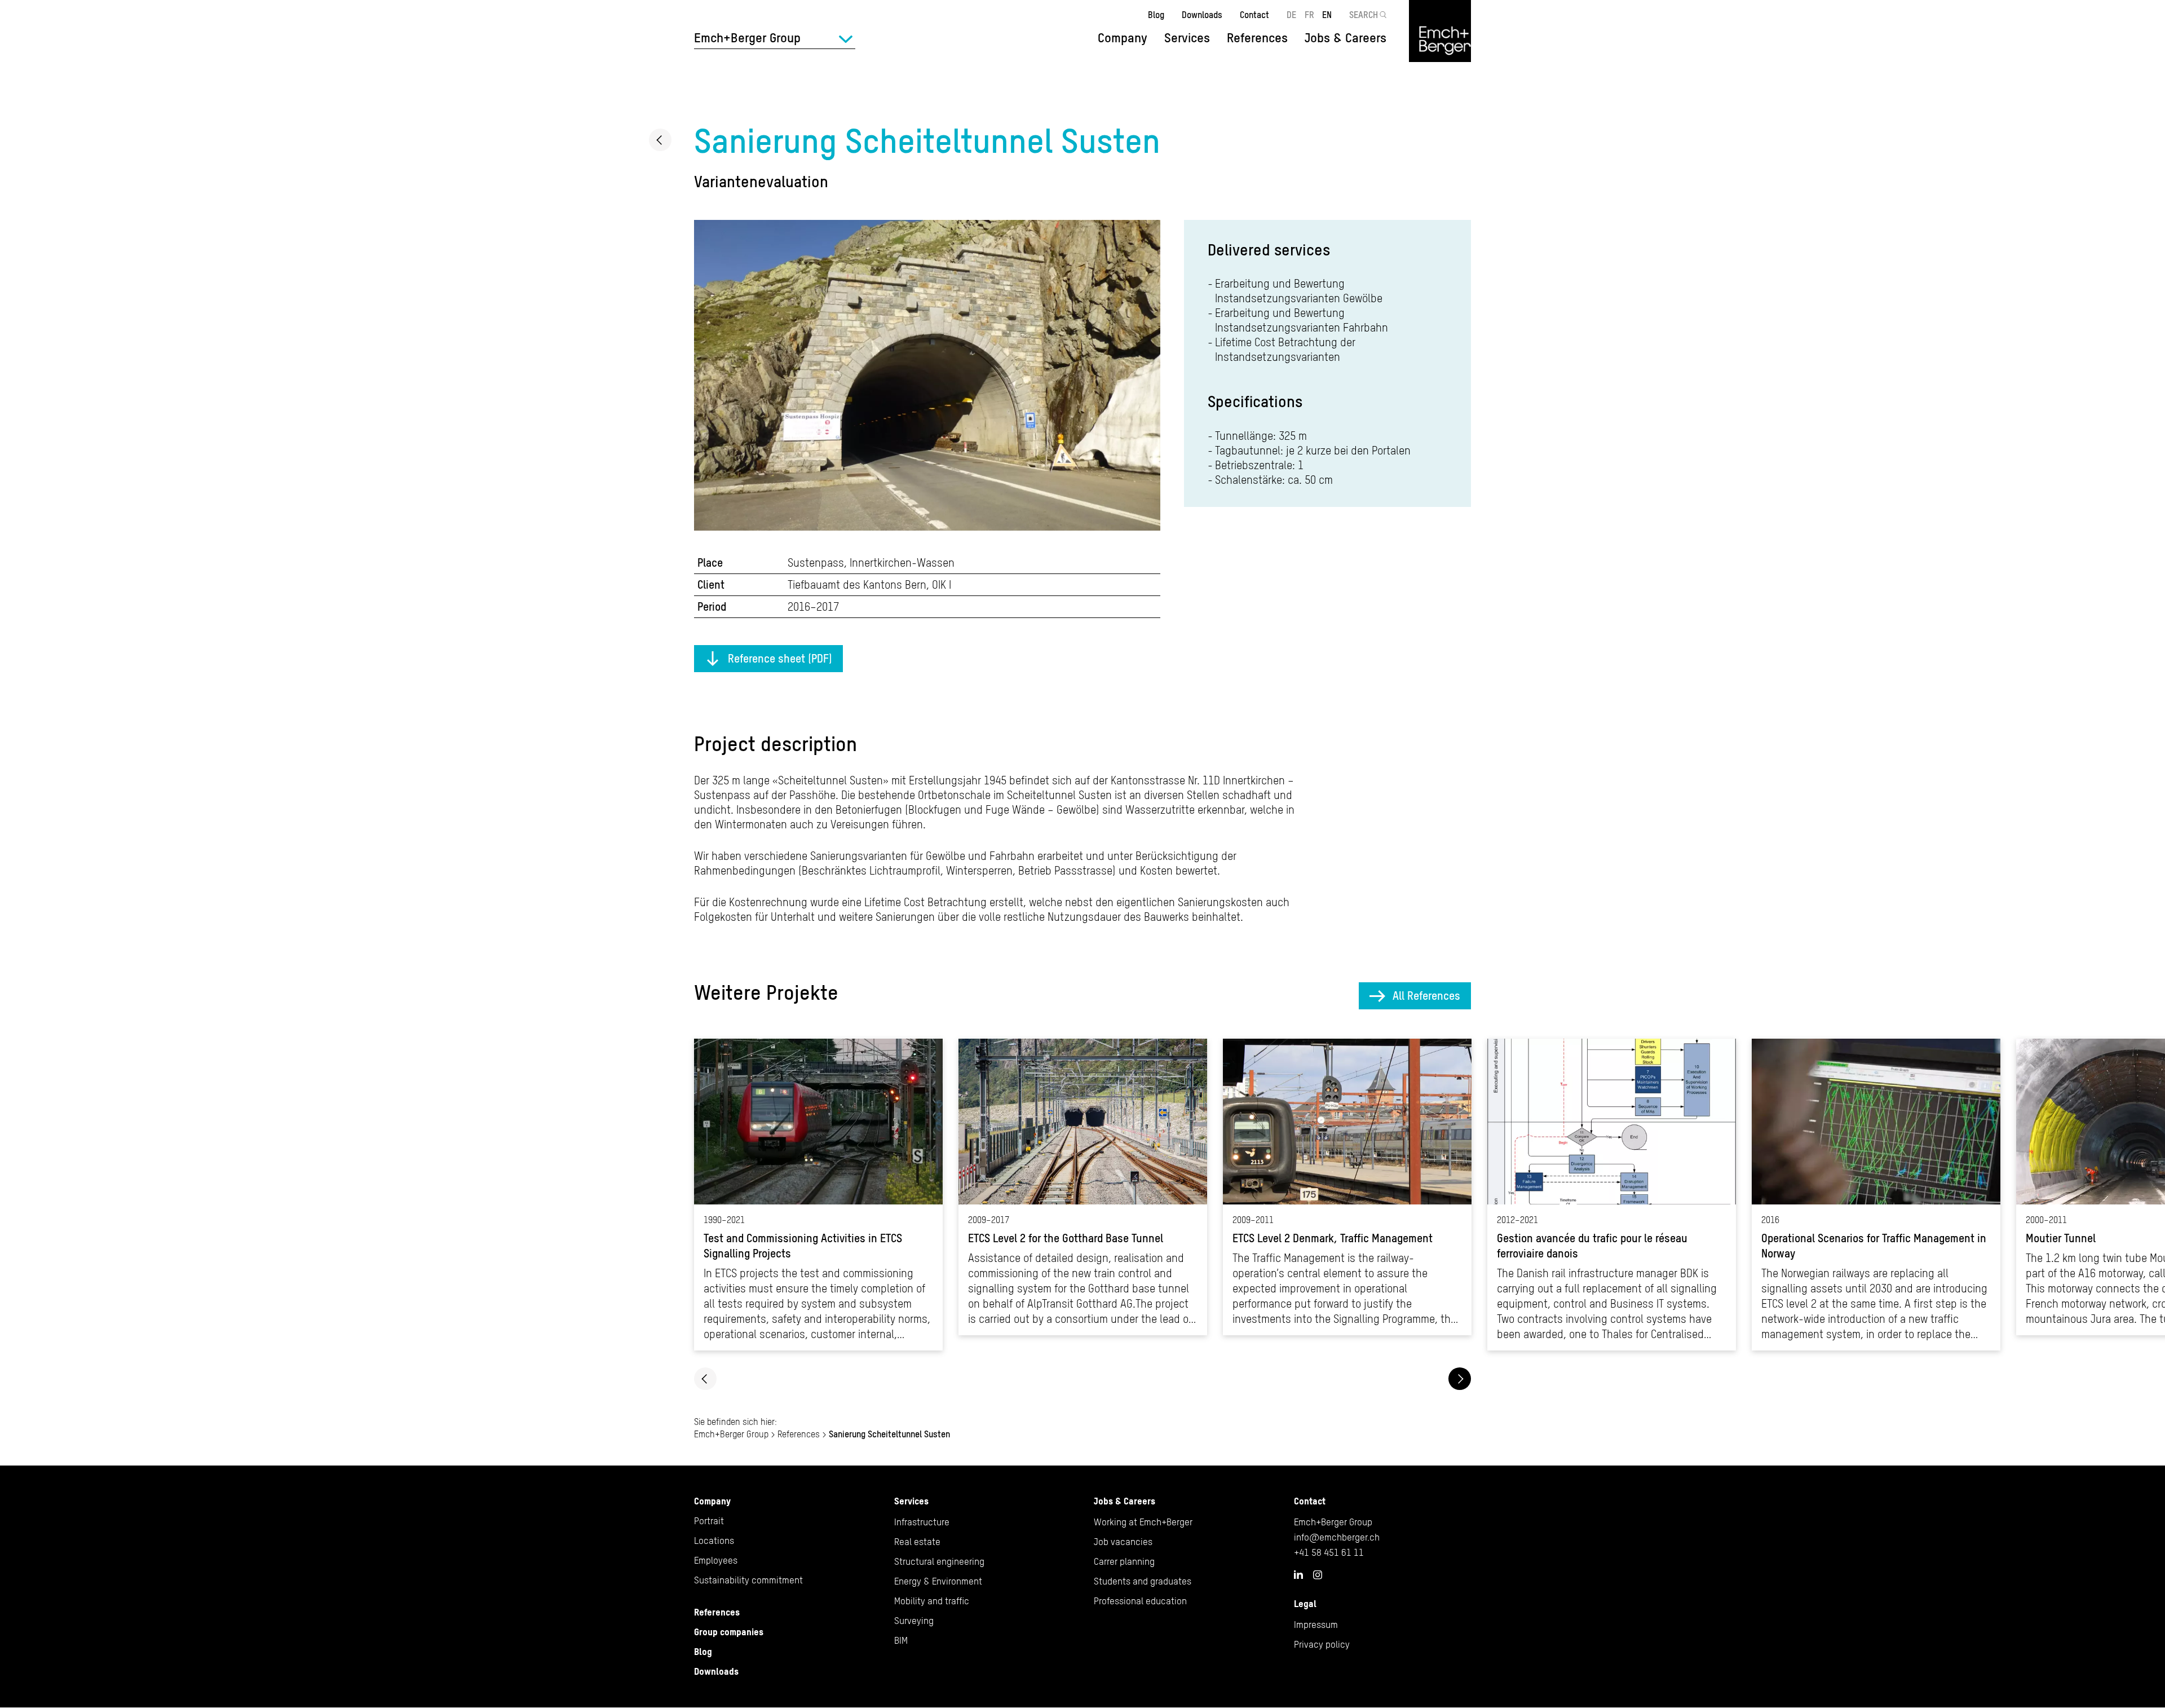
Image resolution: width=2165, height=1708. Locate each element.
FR (1309, 15)
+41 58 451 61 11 (1329, 1552)
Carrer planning (1124, 1561)
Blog (1156, 15)
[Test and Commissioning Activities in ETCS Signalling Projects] (818, 1195)
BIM (901, 1640)
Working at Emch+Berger (1143, 1522)
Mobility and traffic (932, 1601)
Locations (714, 1541)
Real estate (917, 1542)
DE (1291, 15)
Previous (705, 1379)
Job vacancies (1123, 1542)
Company (712, 1501)
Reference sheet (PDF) (780, 658)
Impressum (1316, 1625)
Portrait (709, 1521)
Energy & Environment (938, 1581)
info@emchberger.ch (1337, 1537)
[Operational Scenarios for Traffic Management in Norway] (1876, 1195)
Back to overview (660, 140)
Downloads (1202, 15)
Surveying (914, 1621)
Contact (1254, 15)
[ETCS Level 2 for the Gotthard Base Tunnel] (1083, 1187)
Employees (716, 1560)
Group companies (729, 1632)
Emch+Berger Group (731, 1434)
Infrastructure (922, 1522)
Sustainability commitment (748, 1580)
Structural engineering (939, 1561)
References (1257, 38)
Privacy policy (1322, 1644)
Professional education (1140, 1601)
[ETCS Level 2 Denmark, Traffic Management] (1347, 1187)
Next (1460, 1379)
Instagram (1318, 1575)
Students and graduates (1143, 1581)
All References (1426, 996)
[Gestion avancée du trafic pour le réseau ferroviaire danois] (1612, 1195)
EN (1327, 15)
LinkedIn (1298, 1574)
